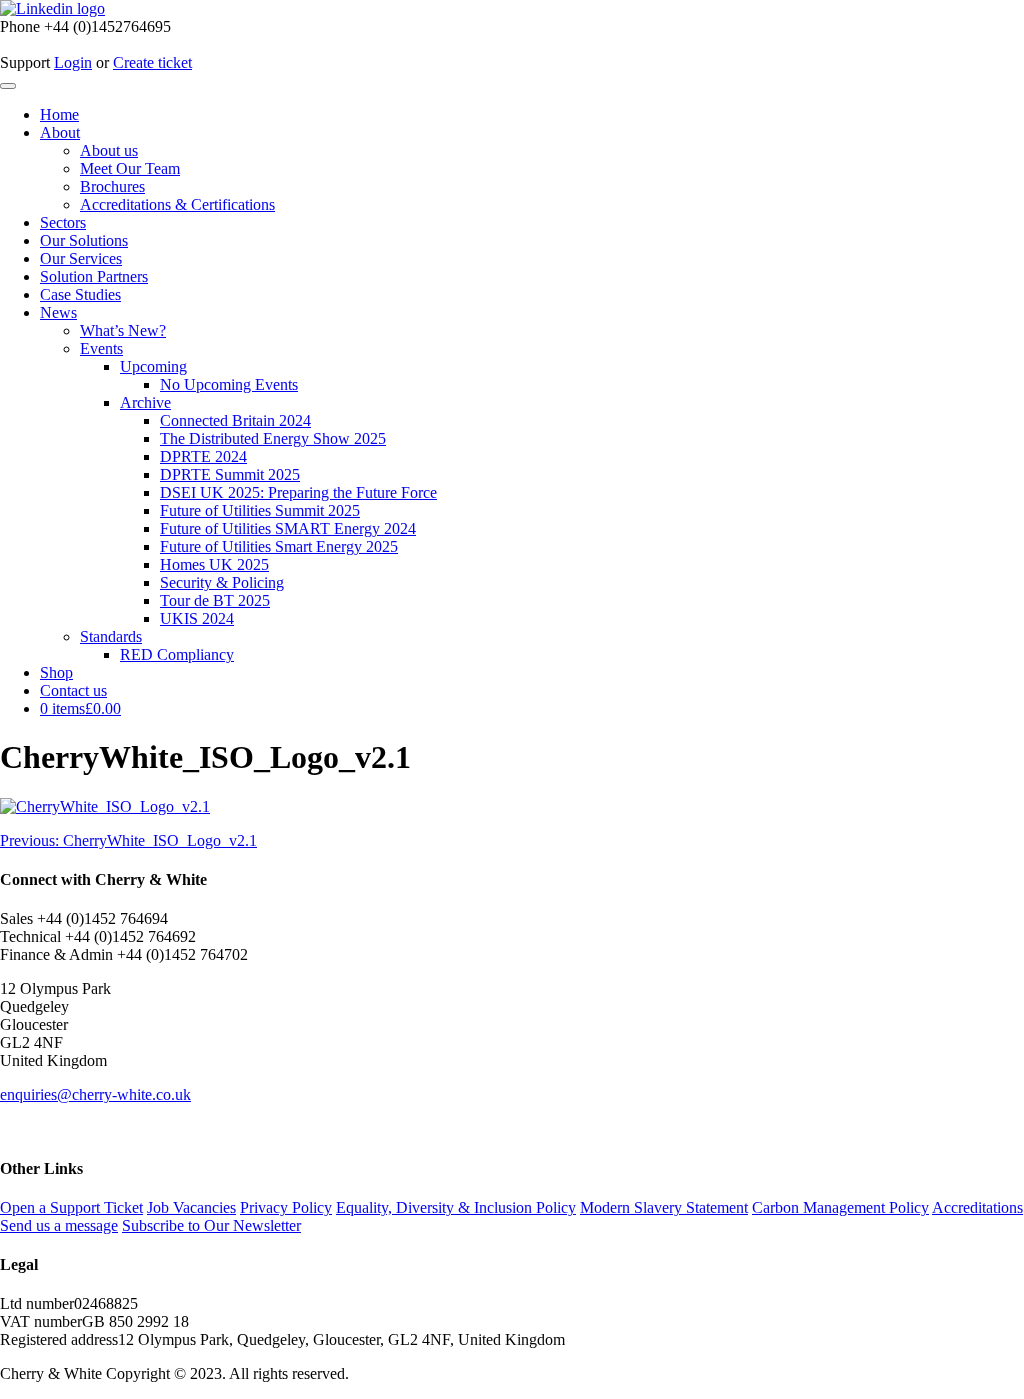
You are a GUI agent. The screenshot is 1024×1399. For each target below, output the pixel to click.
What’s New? (123, 330)
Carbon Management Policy (840, 1207)
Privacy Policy (286, 1207)
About (60, 132)
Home (59, 114)
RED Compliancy (177, 654)
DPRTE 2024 (203, 456)
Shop (56, 672)
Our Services (81, 258)
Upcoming (153, 366)
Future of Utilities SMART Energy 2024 (288, 528)
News (58, 312)
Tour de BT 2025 (215, 600)
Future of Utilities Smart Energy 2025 (279, 546)
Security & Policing (222, 582)
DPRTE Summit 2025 (230, 474)
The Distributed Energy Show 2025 (273, 438)
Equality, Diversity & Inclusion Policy (456, 1207)
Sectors (63, 222)
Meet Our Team (130, 168)
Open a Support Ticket (71, 1207)
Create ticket (152, 62)
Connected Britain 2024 (235, 420)
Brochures (112, 186)
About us (109, 150)
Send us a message (59, 1225)
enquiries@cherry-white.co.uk (95, 1094)
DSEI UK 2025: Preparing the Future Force (298, 492)
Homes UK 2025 (214, 564)
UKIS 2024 (197, 618)
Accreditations (977, 1207)
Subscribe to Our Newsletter (211, 1225)
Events (101, 348)
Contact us (73, 690)
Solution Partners (94, 276)
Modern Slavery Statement (664, 1207)
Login (73, 62)
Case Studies (80, 294)
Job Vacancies (191, 1207)
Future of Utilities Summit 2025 (260, 510)
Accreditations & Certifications (177, 204)
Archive (145, 402)
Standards (111, 636)
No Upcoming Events (229, 384)
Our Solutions (84, 240)
